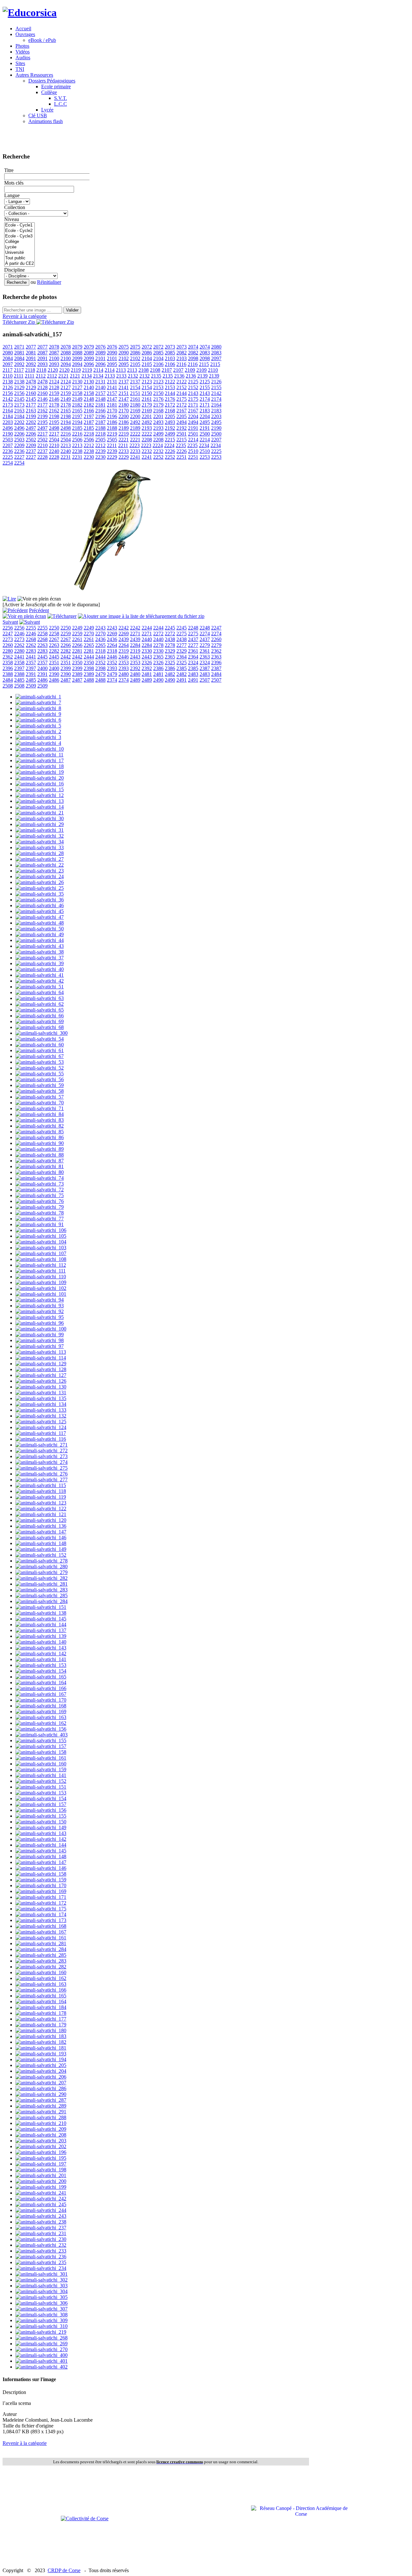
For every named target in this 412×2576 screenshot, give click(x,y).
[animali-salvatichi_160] (41, 1764)
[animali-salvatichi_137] (41, 1630)
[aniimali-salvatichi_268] (42, 2338)
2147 (112, 399)
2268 (31, 639)
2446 (112, 657)
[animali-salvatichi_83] (40, 1120)
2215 (170, 440)
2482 (170, 674)
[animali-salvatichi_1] (38, 697)
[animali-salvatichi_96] (40, 1323)
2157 (100, 393)
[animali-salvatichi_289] (41, 2106)
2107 (167, 370)
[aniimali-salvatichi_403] (42, 1735)
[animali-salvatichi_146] (41, 1538)
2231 (66, 457)
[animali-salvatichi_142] (41, 1653)
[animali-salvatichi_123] (41, 1503)
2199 (31, 416)
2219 (112, 434)
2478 (31, 382)
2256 (8, 628)
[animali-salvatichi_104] (41, 1242)
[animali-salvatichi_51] (40, 987)
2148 (89, 399)
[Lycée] (19, 247)
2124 (54, 382)
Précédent (39, 610)
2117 (8, 370)
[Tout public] (19, 258)
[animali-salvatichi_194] (41, 2059)
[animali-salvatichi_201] (41, 2175)
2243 (100, 628)
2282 (54, 651)
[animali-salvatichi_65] (40, 1010)
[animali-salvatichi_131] (41, 1393)
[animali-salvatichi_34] (40, 842)
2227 (19, 457)
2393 (112, 668)
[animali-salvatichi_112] (41, 1265)
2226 (170, 451)
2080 (216, 347)
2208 (147, 440)
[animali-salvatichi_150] (41, 1822)
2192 (170, 428)
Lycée (47, 110)
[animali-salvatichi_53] (40, 1062)
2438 (170, 639)
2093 (42, 364)
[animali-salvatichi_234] (41, 2268)
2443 (135, 657)
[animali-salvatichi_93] (40, 1306)
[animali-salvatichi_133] (41, 1410)
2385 (182, 668)
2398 (89, 668)
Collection (15, 207)
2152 (182, 387)
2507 (205, 680)
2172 (170, 405)
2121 (63, 376)
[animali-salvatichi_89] (40, 1149)
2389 (77, 674)
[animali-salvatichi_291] (41, 2112)
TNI (20, 69)
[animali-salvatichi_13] (40, 801)
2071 (8, 347)
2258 (42, 634)
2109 (190, 370)
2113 (121, 370)
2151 (124, 393)
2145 (19, 399)
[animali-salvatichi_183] (41, 2036)
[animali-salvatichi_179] (41, 2025)
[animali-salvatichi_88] (40, 1155)
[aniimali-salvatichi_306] (42, 2303)
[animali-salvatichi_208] (41, 2135)
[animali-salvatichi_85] (40, 1132)
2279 (205, 645)
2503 (8, 440)
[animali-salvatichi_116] (41, 1439)
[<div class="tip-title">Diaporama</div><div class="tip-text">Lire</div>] (9, 599)
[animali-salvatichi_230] (41, 2239)
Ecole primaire (56, 87)
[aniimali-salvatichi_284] (42, 1601)
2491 (182, 680)
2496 (8, 428)
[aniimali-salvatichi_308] (42, 2315)
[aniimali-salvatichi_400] (42, 2355)
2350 (77, 663)
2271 (135, 634)
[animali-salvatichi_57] (40, 1097)
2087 (42, 353)
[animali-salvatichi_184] (41, 2007)
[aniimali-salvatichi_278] (42, 1561)
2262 (19, 645)
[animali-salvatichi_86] (40, 1137)
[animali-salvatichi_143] (41, 1648)
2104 (147, 358)
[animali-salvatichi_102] (41, 1288)
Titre (9, 170)
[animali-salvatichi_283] (41, 1961)
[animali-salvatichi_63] (40, 998)
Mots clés (14, 183)
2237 (31, 451)
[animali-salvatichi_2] (38, 731)
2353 (124, 663)
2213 (66, 445)
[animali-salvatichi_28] (40, 853)
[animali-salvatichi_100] (41, 1329)
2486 (42, 680)
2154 (135, 387)
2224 (158, 445)
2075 (124, 347)
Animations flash (46, 121)
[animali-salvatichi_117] (41, 1433)
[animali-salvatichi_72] (40, 1190)
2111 (19, 376)
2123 (147, 382)
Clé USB (38, 115)
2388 (8, 674)
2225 (216, 451)
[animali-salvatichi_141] (41, 1659)
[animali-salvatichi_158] (41, 1752)
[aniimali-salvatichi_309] (42, 2320)
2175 (182, 399)
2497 (31, 428)
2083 (205, 353)
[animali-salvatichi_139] (41, 1636)
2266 (66, 645)
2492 (135, 422)
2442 (66, 657)
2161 (135, 399)
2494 (182, 422)
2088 (66, 353)
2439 (124, 639)
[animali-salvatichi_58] (40, 1091)
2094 (66, 364)
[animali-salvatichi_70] (40, 1103)
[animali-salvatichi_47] (40, 917)
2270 (89, 634)
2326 (147, 663)
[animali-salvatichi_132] (41, 1416)
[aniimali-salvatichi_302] (42, 2280)
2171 (193, 405)
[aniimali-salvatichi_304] (42, 2291)
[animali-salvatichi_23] (40, 871)
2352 (100, 663)
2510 (193, 451)
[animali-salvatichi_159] (41, 1769)
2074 (193, 347)
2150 (147, 393)
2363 (205, 657)
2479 (100, 674)
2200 (124, 416)
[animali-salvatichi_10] (40, 749)
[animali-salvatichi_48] (40, 923)
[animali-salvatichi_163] (41, 1717)
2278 (158, 645)
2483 (193, 674)
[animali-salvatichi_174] (41, 1914)
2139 (202, 376)
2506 (77, 440)
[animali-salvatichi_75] (40, 1195)
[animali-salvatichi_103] (41, 1248)
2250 (54, 628)
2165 (66, 411)
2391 (31, 674)
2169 (135, 411)
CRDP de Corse (64, 2570)
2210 (42, 445)
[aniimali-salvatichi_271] (42, 1445)
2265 (89, 645)
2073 (170, 347)
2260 (216, 639)
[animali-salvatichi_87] (40, 1161)
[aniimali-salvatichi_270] (42, 2349)
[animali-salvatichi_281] (41, 1943)
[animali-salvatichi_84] (40, 1114)
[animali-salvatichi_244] (41, 2210)
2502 (31, 440)
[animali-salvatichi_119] (41, 1497)
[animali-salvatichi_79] (40, 1207)
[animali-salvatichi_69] (40, 1021)
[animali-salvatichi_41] (40, 975)
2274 (205, 634)
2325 (170, 663)
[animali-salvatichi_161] (41, 1758)
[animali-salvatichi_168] (41, 1706)
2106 (158, 364)
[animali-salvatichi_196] (41, 2152)
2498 (54, 428)
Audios (23, 58)
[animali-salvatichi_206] (41, 2077)
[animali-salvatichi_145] (41, 1619)
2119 (76, 370)
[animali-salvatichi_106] (41, 1230)
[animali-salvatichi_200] (41, 2181)
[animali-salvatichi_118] (41, 1491)
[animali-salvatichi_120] (41, 1520)
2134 (87, 376)
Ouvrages (25, 34)
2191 (193, 428)
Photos (22, 46)
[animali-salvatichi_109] (41, 1282)
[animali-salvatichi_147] (41, 1532)
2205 (170, 416)
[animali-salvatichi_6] (38, 720)
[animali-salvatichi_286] (41, 2088)
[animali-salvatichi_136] (41, 1526)
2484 (216, 674)
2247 (216, 628)
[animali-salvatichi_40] (40, 969)
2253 (205, 457)
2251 (182, 457)
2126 (216, 382)
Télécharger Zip (19, 322)
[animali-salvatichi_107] (41, 1253)
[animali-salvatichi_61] (40, 1050)
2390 (54, 674)
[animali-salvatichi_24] (40, 876)
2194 (66, 422)
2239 (100, 451)
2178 (54, 405)
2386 (158, 668)
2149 (66, 399)
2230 (89, 457)
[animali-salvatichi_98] (40, 1340)
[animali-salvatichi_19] (40, 772)
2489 (135, 680)
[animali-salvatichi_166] (41, 1688)
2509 (31, 686)
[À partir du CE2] (19, 264)
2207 (216, 440)
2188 (100, 428)
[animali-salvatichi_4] (38, 743)
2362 (216, 651)
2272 (158, 634)
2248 (193, 628)
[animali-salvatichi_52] (40, 1068)
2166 (89, 411)
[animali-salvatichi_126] (41, 1381)
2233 (124, 451)
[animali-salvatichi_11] (39, 755)
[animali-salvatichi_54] (40, 1039)
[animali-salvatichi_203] (41, 2141)
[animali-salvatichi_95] (40, 1317)
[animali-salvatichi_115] (41, 1485)
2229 (112, 457)
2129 (19, 387)
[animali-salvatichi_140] (41, 1642)
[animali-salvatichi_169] (41, 1711)
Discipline (14, 270)
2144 (170, 393)
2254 (8, 463)
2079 (77, 347)
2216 (66, 434)
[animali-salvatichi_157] (41, 1746)
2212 (89, 445)
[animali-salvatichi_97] (40, 1346)
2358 (8, 663)
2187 (89, 422)
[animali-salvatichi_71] (40, 1108)
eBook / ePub (42, 40)
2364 (182, 657)
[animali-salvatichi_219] (41, 2332)
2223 (135, 445)
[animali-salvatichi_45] (40, 911)
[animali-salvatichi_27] (40, 859)
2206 (19, 434)
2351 (54, 663)
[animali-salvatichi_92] (40, 1311)
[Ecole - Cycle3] (19, 236)
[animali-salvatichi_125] (41, 1422)
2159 (54, 393)
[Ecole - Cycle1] (19, 225)
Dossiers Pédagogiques (52, 81)
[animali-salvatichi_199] (41, 2187)
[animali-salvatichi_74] (40, 1178)
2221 (124, 440)
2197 (77, 416)
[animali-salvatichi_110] (41, 1277)
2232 (147, 451)
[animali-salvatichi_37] (40, 958)
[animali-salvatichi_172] (41, 1903)
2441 (19, 657)
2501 (182, 434)
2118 (30, 370)
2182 (77, 405)
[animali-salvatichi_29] (40, 824)
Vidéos (23, 52)
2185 (77, 428)
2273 (8, 639)
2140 (89, 387)
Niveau (12, 219)
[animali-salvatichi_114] (41, 1358)
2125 (193, 382)
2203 (216, 416)
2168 (158, 411)
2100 (54, 358)
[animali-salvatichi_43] (40, 946)
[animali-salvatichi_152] (41, 1555)
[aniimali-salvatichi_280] (42, 1567)
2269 (112, 634)
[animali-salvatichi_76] (40, 1201)
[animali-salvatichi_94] (40, 1300)
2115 (204, 364)
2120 (53, 370)
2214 (193, 440)
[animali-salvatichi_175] (41, 1909)
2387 (205, 668)
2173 (8, 405)
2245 (170, 628)
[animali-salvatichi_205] (41, 2065)
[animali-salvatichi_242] (41, 2199)
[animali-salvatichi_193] (41, 2054)
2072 (147, 347)
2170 (112, 411)
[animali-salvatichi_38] (40, 952)
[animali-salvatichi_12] (40, 795)
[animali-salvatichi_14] (40, 807)
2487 (66, 680)
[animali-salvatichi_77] (40, 1219)
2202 (19, 422)
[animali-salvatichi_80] (40, 1172)
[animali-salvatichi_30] (40, 818)
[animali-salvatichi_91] (40, 1224)
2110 (213, 370)
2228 (42, 457)
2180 (124, 405)
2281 (77, 651)
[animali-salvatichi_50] (40, 929)
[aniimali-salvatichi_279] (42, 1572)
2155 (205, 387)
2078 (54, 347)
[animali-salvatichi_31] (40, 830)
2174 (205, 399)
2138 (8, 382)
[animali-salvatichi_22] (40, 865)
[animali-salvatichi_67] (40, 1056)
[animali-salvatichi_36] (40, 900)
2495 (205, 422)
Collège (49, 92)
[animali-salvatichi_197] (41, 2164)
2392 (135, 668)
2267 (54, 639)
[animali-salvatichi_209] (41, 2129)
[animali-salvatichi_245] (41, 2204)
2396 (216, 663)
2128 (42, 387)
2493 (158, 422)
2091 (31, 358)
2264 (112, 645)
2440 (147, 639)
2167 (182, 411)
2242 (124, 628)
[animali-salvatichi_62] (40, 1004)
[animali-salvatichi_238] (41, 2222)
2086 (135, 353)
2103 (170, 358)
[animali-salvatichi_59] (40, 1085)
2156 (8, 393)
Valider (72, 310)
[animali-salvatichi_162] (41, 1723)
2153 (158, 387)
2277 (182, 645)
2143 (193, 393)
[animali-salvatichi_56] (40, 1079)
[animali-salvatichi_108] (41, 1259)
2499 (158, 434)
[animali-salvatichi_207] (41, 2083)
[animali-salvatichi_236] (41, 2257)
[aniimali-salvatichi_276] (42, 1474)
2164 (216, 405)
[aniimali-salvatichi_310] (42, 2326)
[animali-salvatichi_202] (41, 2146)
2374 (112, 680)
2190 (216, 428)
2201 (147, 416)
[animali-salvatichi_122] (41, 1509)
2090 (112, 353)
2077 (31, 347)
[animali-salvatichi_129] (41, 1364)
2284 (135, 645)
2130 (77, 382)
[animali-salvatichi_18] (40, 766)
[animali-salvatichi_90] (40, 1143)
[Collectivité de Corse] (85, 2518)
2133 (110, 376)
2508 (8, 686)
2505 (100, 440)
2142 (216, 393)
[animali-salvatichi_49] (40, 934)
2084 (8, 358)
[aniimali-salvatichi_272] (42, 1451)
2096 (89, 364)
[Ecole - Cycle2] (19, 231)
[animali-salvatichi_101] (41, 1294)
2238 (77, 451)
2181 (100, 405)
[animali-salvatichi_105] (41, 1236)
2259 (66, 634)
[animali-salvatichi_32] (40, 836)
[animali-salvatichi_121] (41, 1514)
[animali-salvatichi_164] (41, 1682)
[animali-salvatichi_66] (40, 1016)
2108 (144, 370)
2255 (31, 628)
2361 (193, 651)
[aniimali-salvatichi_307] (42, 2309)
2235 (181, 445)
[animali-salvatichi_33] (40, 847)
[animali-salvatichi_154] (41, 1671)
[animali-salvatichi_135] (41, 1398)
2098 (193, 358)
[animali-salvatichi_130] (41, 1387)
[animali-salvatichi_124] (41, 1427)
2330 (147, 651)
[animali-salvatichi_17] (40, 760)
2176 (158, 399)
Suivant (10, 622)
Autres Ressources (34, 75)
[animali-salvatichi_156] (41, 1729)
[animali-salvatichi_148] (41, 1543)
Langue (12, 195)
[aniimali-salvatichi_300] (42, 1033)
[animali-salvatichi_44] (40, 940)
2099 (77, 358)
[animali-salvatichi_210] (41, 2123)
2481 (147, 674)
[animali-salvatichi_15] (40, 789)
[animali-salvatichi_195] (41, 2158)
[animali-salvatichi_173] (41, 1920)
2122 (170, 382)
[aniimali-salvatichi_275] (42, 1468)
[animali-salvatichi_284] (41, 1949)
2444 (89, 657)
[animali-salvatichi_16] (40, 784)
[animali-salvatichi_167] (41, 1694)
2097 (216, 358)
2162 (42, 411)
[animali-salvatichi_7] (38, 702)
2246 (19, 634)
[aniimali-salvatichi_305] (42, 2297)
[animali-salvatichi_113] (41, 1352)
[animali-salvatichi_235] (41, 2262)
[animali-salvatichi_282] (41, 1967)
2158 (77, 393)
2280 (8, 651)
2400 (42, 668)
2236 (8, 451)
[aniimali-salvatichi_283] (42, 1590)
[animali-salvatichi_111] (41, 1271)
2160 (31, 393)
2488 (89, 680)
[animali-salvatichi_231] (41, 2233)
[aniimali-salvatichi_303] (42, 2286)
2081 (19, 353)
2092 (19, 364)
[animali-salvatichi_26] (40, 882)
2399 (66, 668)
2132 (133, 376)
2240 (54, 451)
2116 (181, 364)
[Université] (19, 253)
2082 (182, 353)
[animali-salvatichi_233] (41, 2251)
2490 (158, 680)
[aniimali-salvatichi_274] (42, 1462)
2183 (205, 411)
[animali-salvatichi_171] (41, 1897)
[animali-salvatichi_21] (40, 813)
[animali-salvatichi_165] (41, 1677)
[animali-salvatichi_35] (40, 894)
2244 (147, 628)
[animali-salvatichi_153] (41, 1665)
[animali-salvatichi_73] (40, 1184)
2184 (8, 416)
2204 (193, 416)
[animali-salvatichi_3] (38, 737)
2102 (124, 358)
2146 (42, 399)
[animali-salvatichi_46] (40, 905)
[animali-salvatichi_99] (40, 1335)
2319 (124, 651)
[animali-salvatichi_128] (41, 1369)
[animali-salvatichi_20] (40, 778)
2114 (98, 370)
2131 (100, 382)
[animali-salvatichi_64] (40, 992)
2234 (204, 445)
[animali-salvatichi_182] (41, 2042)
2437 (193, 639)
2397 (19, 668)
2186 (112, 422)
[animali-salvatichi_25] (40, 888)
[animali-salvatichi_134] (41, 1404)
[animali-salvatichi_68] (40, 1027)
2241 (135, 457)
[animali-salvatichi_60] (40, 1045)
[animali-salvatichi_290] (41, 2094)
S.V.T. (61, 98)
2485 (19, 680)
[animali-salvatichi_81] (40, 1166)
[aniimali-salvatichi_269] (42, 2344)
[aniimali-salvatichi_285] (42, 1596)
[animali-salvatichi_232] (41, 2245)
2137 (124, 382)
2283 (31, 651)
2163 (19, 411)
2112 (41, 376)
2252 (158, 457)
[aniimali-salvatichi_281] (42, 1584)
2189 (124, 428)
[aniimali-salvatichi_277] (42, 1480)
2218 (89, 434)
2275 (182, 634)
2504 (54, 440)
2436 (100, 639)
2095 (112, 364)
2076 (100, 347)
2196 (100, 416)
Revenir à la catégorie (25, 316)
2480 (124, 674)
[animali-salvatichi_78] (40, 1213)
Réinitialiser (49, 282)
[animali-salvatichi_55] (40, 1074)
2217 (42, 434)
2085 (158, 353)
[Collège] (19, 242)
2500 (205, 434)
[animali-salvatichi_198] (41, 2170)
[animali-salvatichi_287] (41, 2100)
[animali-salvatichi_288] (41, 2117)
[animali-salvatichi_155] (41, 1740)
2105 (135, 364)
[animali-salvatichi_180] (41, 2030)
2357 (31, 663)
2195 (42, 422)
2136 (179, 376)
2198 (54, 416)
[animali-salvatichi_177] (41, 2019)
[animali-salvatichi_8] (38, 708)
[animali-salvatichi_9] (38, 714)
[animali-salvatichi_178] (41, 2013)
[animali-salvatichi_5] (38, 726)
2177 (31, 405)
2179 (147, 405)
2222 (135, 434)
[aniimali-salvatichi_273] (42, 1456)
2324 (193, 663)
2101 (100, 358)
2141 (112, 387)
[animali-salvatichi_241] (41, 2193)
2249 (77, 628)
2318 (100, 651)
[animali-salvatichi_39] (40, 963)
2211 (112, 445)
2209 (19, 445)
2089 (89, 353)
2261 (77, 639)
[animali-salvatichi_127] (41, 1375)
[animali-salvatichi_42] (40, 981)
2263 (42, 645)
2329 (170, 651)
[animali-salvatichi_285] (41, 1955)
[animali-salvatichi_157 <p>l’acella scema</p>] (112, 593)
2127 (66, 387)
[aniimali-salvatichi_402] (42, 2367)
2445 (42, 657)
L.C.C (61, 104)
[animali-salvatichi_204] (41, 2071)
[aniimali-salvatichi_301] (42, 2274)
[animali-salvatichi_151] (41, 1607)
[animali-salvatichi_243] (41, 2216)
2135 (156, 376)
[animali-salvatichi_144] (41, 1624)
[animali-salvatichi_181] (41, 2048)
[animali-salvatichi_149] (41, 1549)
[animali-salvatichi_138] (41, 1613)
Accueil (23, 29)
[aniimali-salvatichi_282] (42, 1578)
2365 (158, 657)
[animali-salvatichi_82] (40, 1126)
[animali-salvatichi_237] (41, 2228)
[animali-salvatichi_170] (41, 1700)
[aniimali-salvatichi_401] (42, 2361)
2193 (147, 428)
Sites (20, 63)
